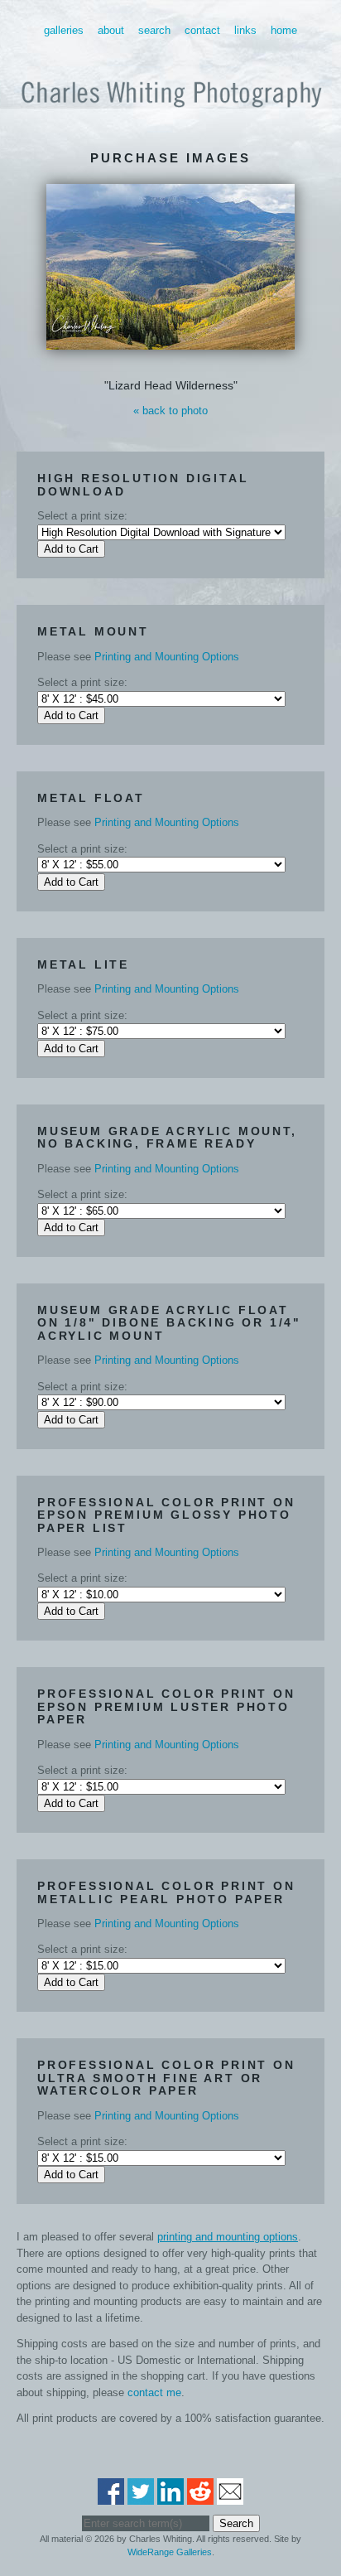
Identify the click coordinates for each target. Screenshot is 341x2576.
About (111, 30)
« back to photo (170, 411)
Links (245, 30)
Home (284, 30)
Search (154, 30)
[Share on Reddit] (200, 2496)
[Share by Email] (230, 2496)
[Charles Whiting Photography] (170, 114)
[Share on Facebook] (111, 2496)
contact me (154, 2392)
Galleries (64, 30)
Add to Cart (71, 549)
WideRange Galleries (170, 2552)
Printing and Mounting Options (167, 657)
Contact (202, 30)
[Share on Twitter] (141, 2496)
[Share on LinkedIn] (170, 2496)
